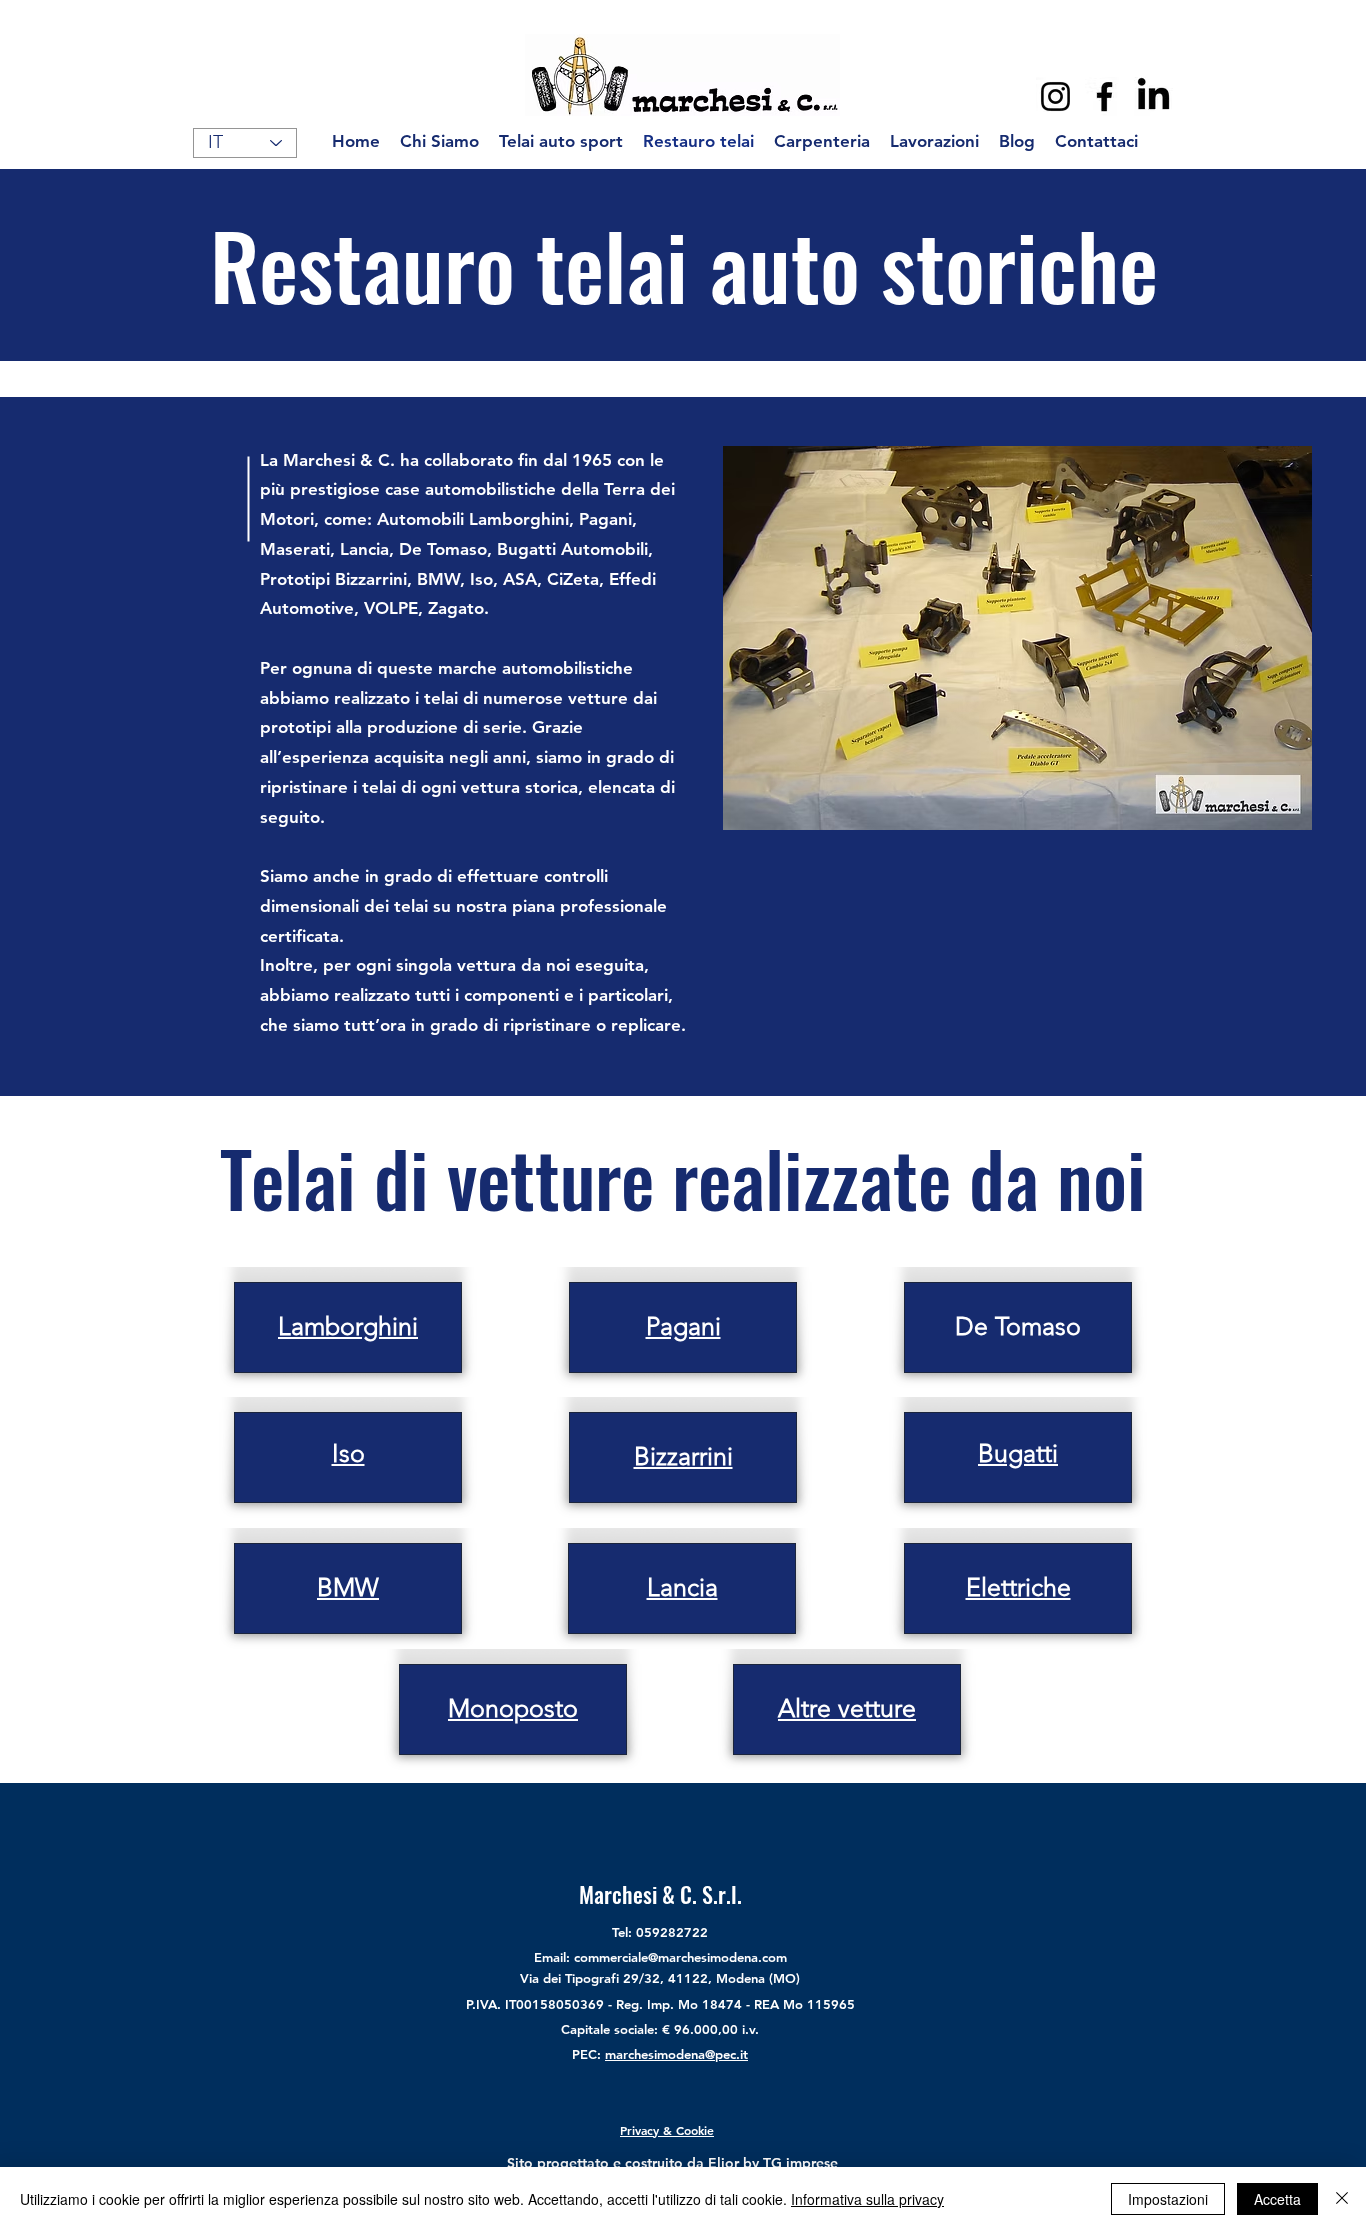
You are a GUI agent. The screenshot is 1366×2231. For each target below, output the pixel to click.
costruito (654, 2163)
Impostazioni (1168, 2199)
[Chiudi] (1342, 2199)
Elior (723, 2163)
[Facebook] (1104, 96)
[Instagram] (1055, 96)
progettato (573, 2163)
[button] (1017, 638)
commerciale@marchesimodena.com (680, 1957)
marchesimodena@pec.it (676, 2054)
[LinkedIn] (1153, 96)
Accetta (1277, 2199)
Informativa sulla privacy (867, 2199)
